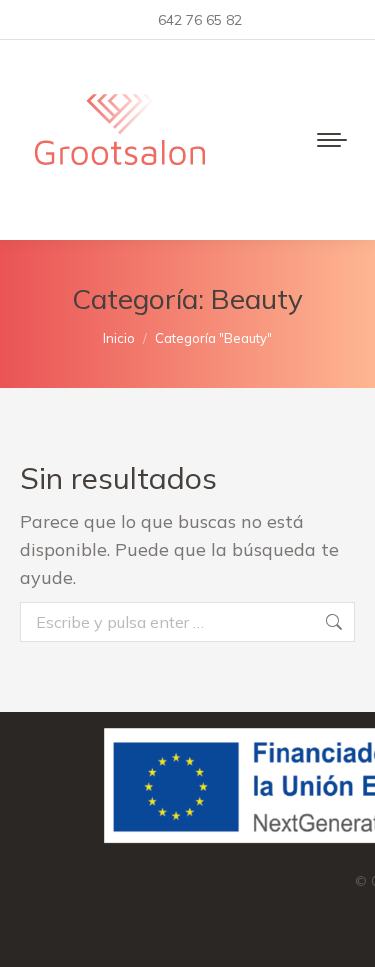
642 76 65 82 (200, 20)
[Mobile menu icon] (332, 140)
